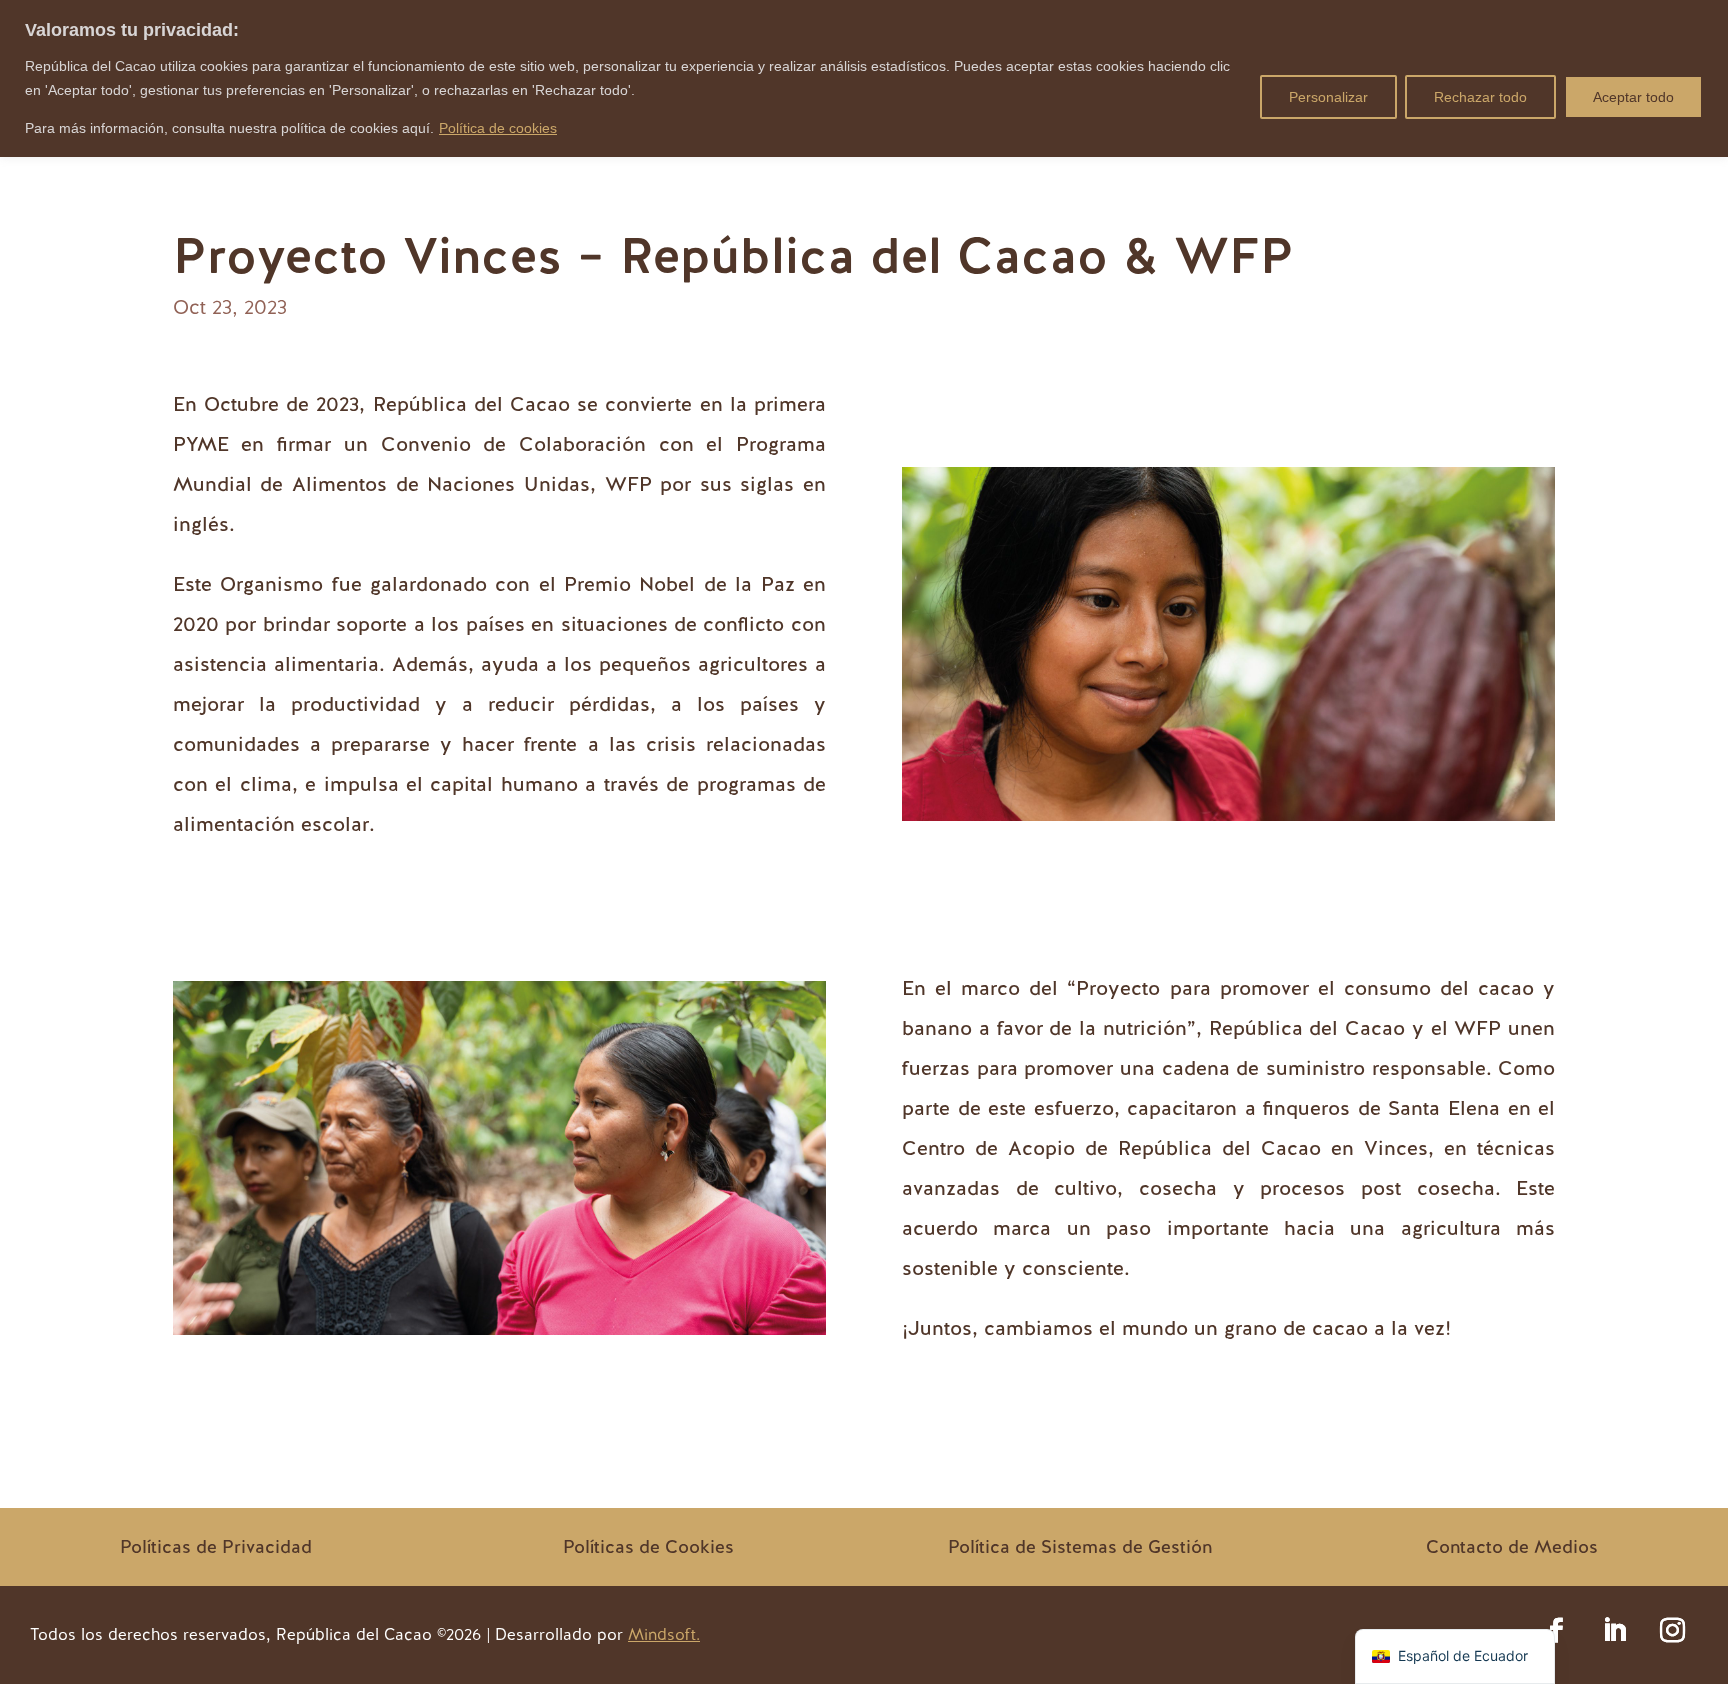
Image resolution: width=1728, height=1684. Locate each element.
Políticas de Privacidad (216, 1546)
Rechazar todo (1480, 97)
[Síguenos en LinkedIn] (1615, 1631)
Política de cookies (498, 128)
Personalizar (1328, 97)
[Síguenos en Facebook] (1557, 1631)
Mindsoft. (664, 1634)
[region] (864, 78)
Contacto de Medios (1512, 1546)
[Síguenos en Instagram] (1673, 1631)
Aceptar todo (1633, 97)
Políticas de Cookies (648, 1546)
